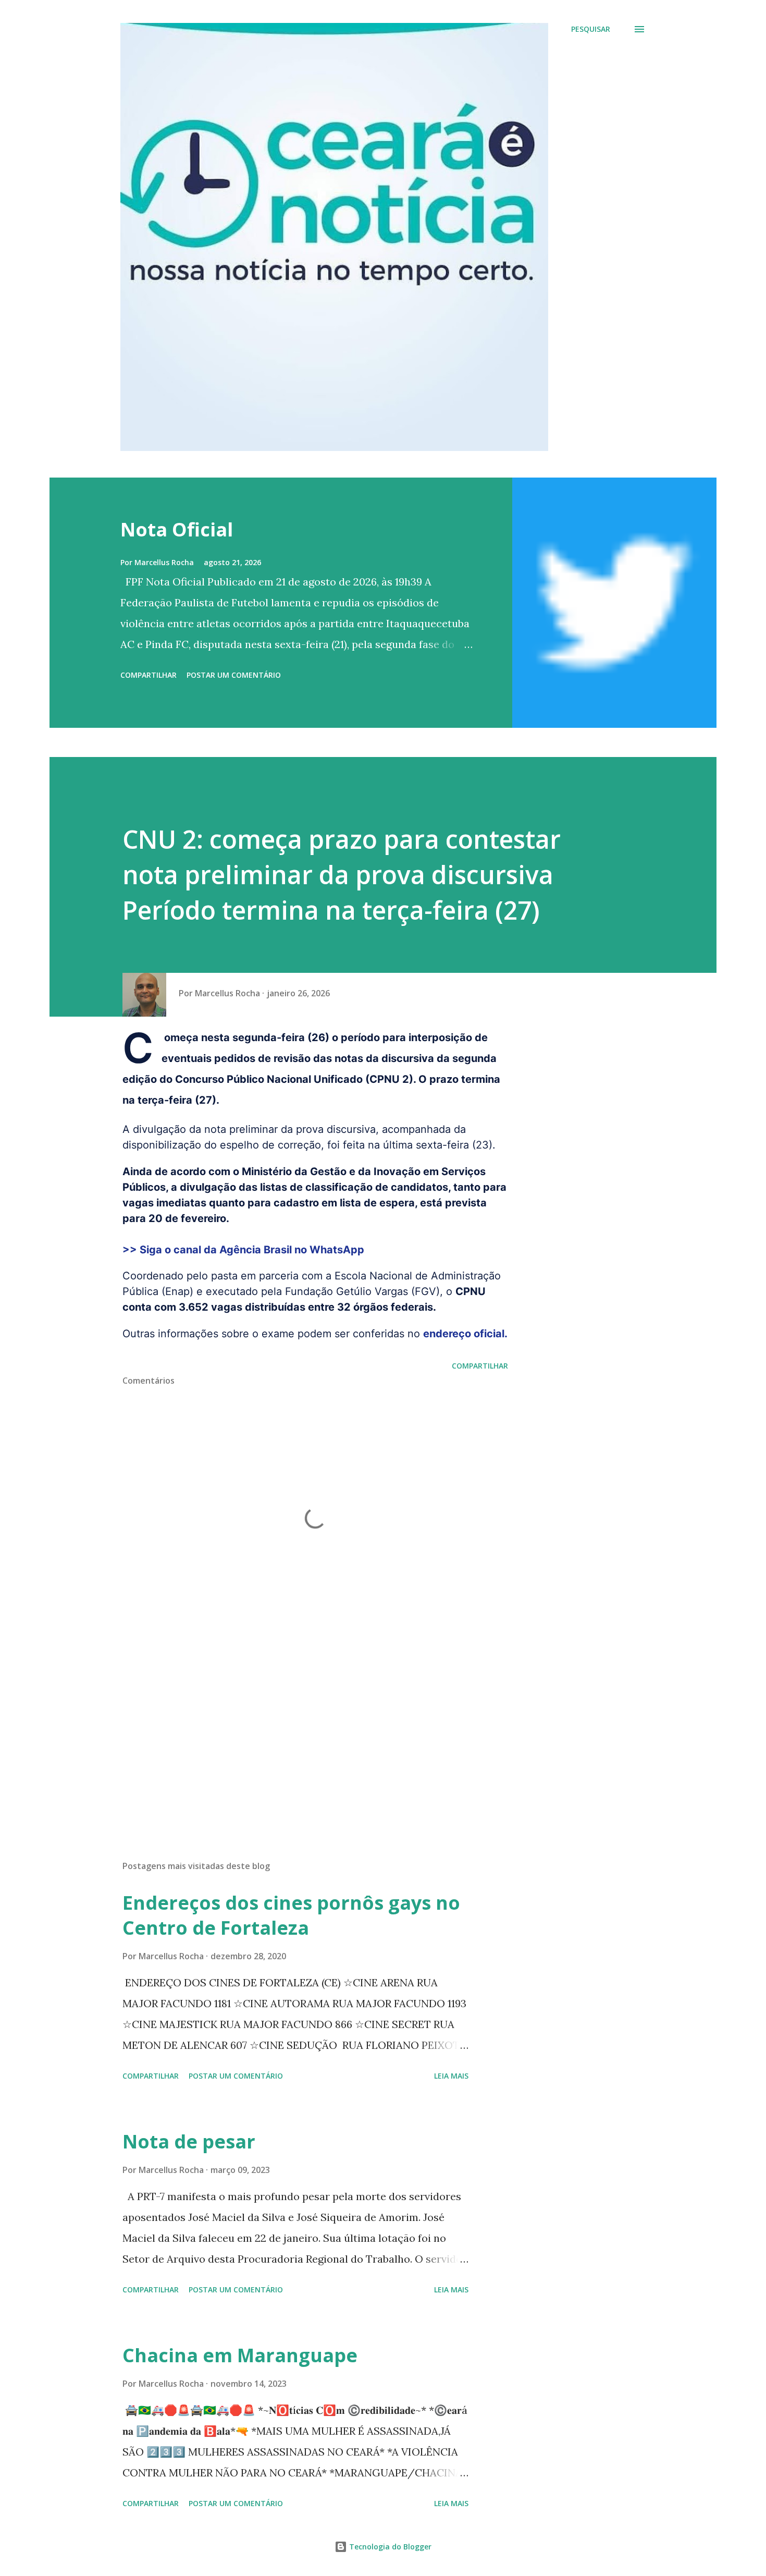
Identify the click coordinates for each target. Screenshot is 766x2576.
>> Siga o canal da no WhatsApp (243, 1250)
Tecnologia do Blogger (389, 2547)
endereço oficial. (465, 1334)
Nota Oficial (177, 529)
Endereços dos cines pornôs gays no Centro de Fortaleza (291, 1915)
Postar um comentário (234, 675)
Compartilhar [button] (149, 675)
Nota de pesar (189, 2141)
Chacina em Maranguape (240, 2355)
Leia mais (451, 2076)
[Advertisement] (299, 1730)
